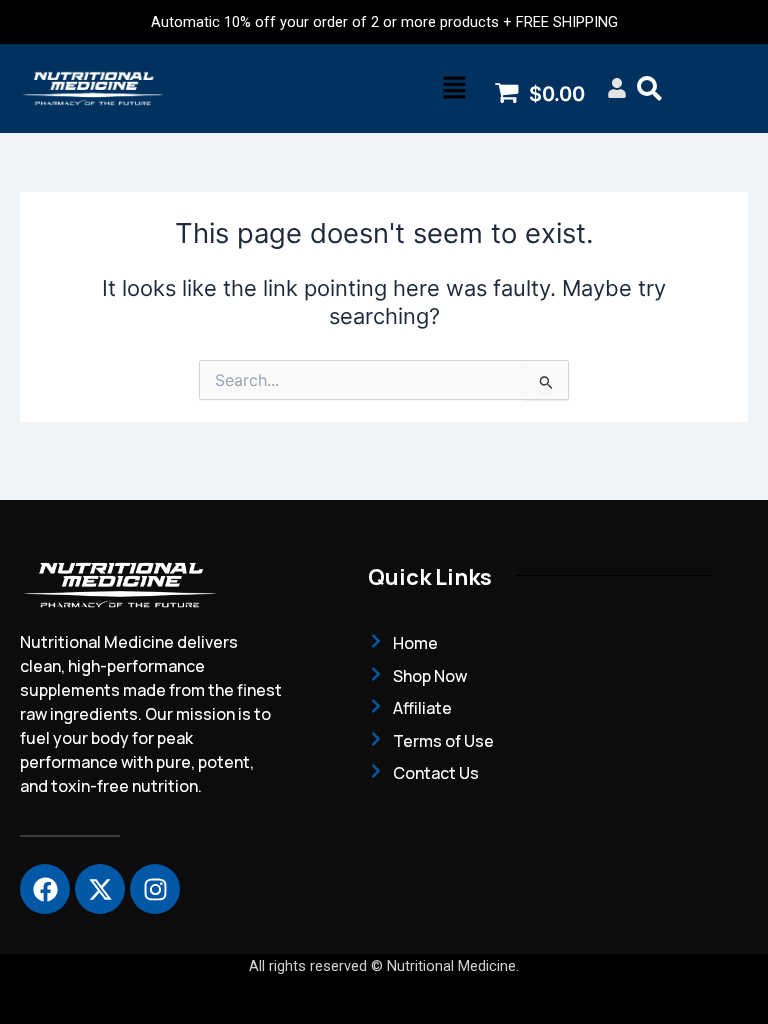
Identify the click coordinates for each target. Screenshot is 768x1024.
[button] (454, 88)
